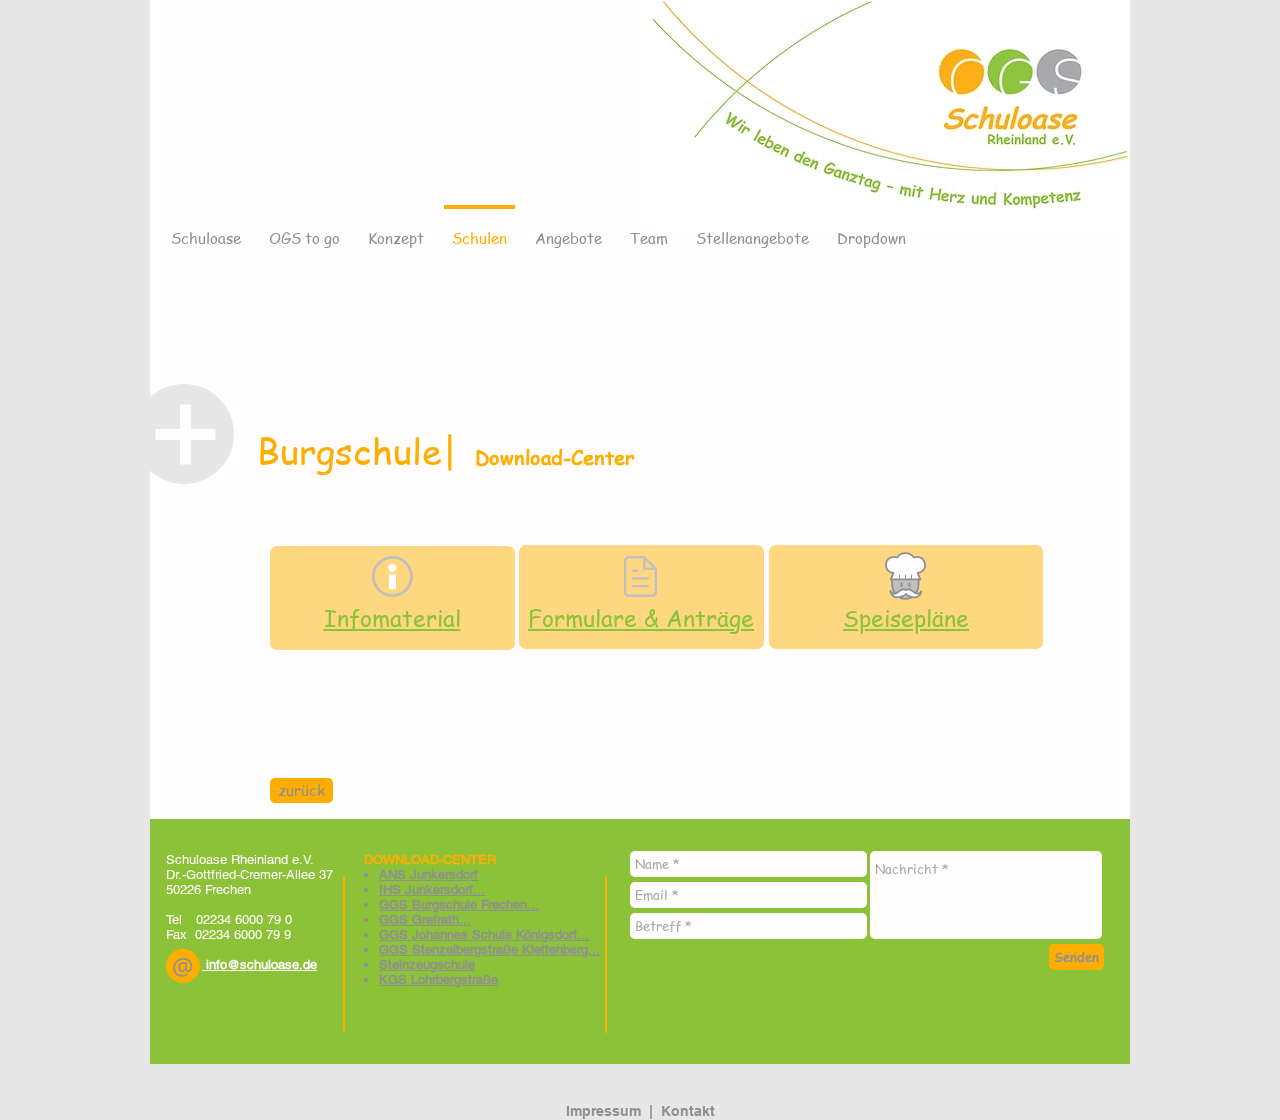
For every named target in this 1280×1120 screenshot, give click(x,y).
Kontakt (688, 1111)
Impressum (603, 1111)
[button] (183, 966)
